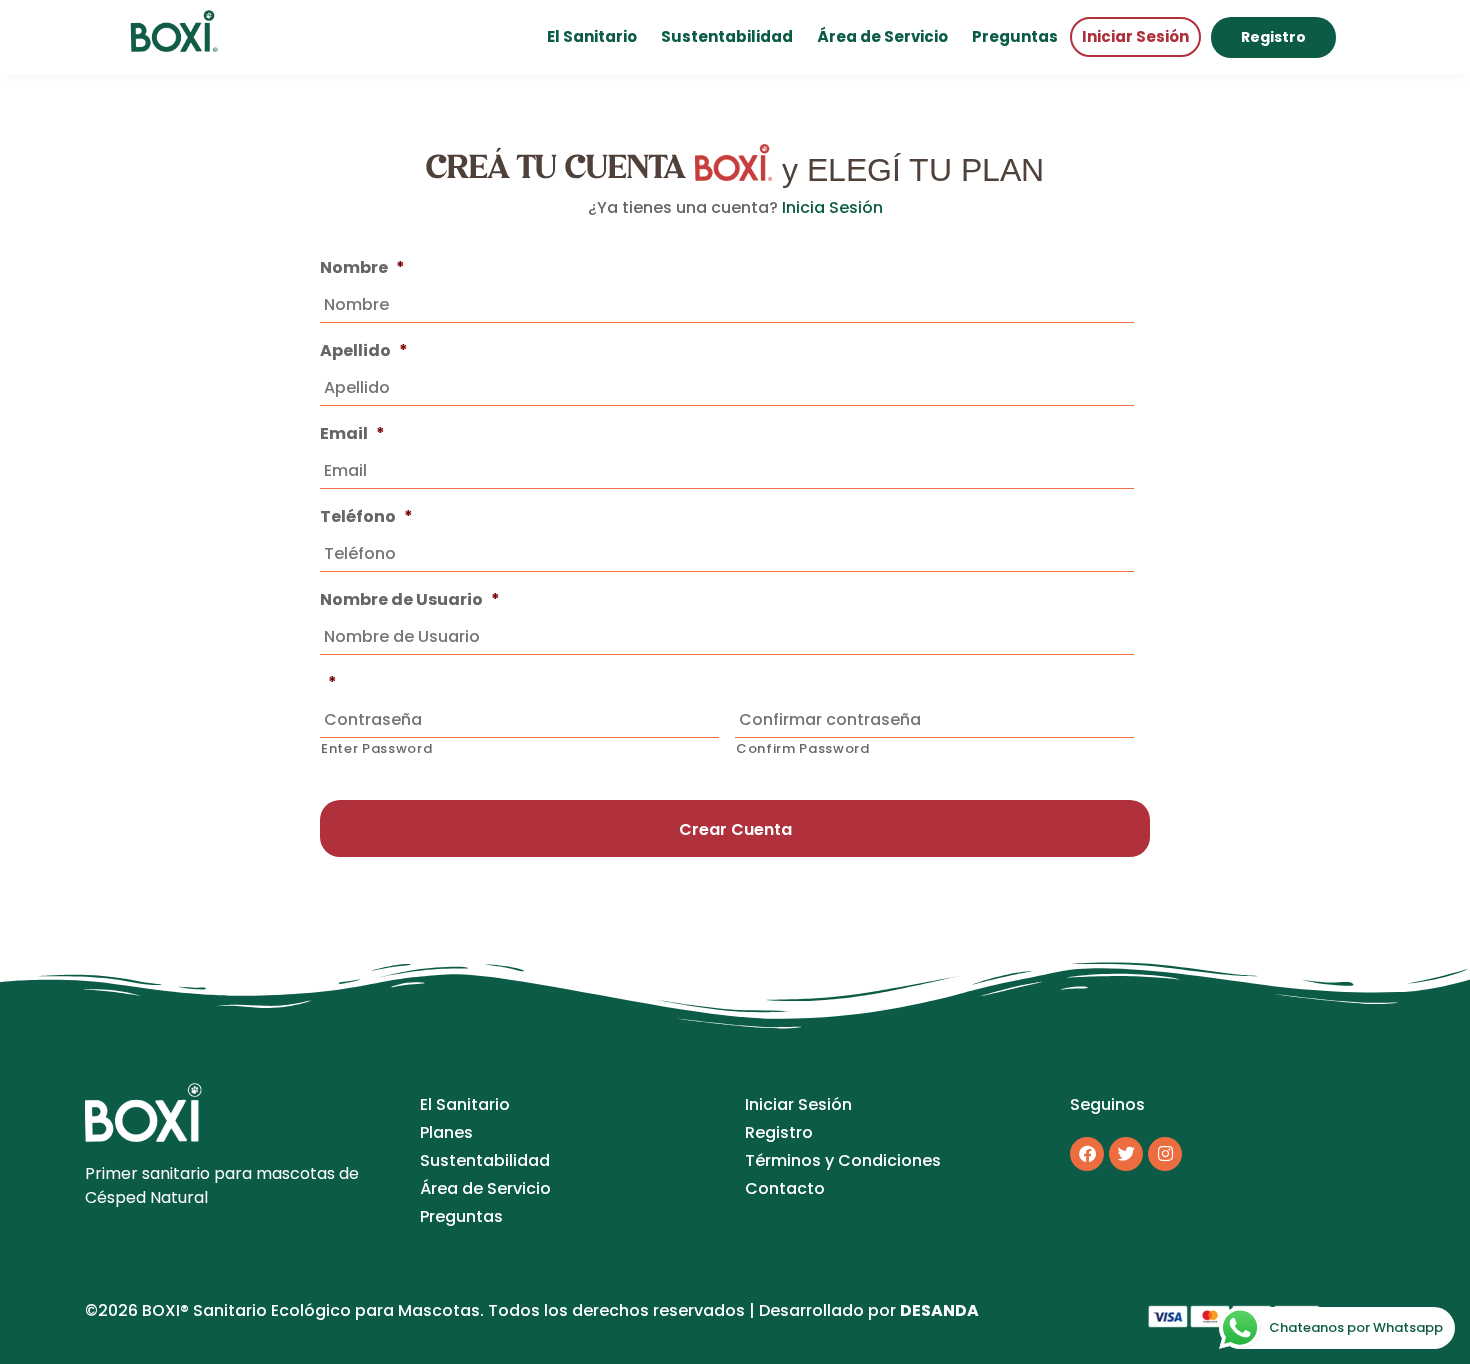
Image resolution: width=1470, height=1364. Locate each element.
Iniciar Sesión (1135, 36)
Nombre (362, 268)
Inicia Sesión (832, 207)
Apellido (364, 351)
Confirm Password (803, 748)
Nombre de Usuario (410, 600)
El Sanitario (592, 36)
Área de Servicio (882, 36)
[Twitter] (1126, 1154)
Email (352, 434)
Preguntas (1015, 36)
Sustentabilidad (727, 36)
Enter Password (376, 748)
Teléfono (366, 517)
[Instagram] (1165, 1154)
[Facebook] (1087, 1154)
